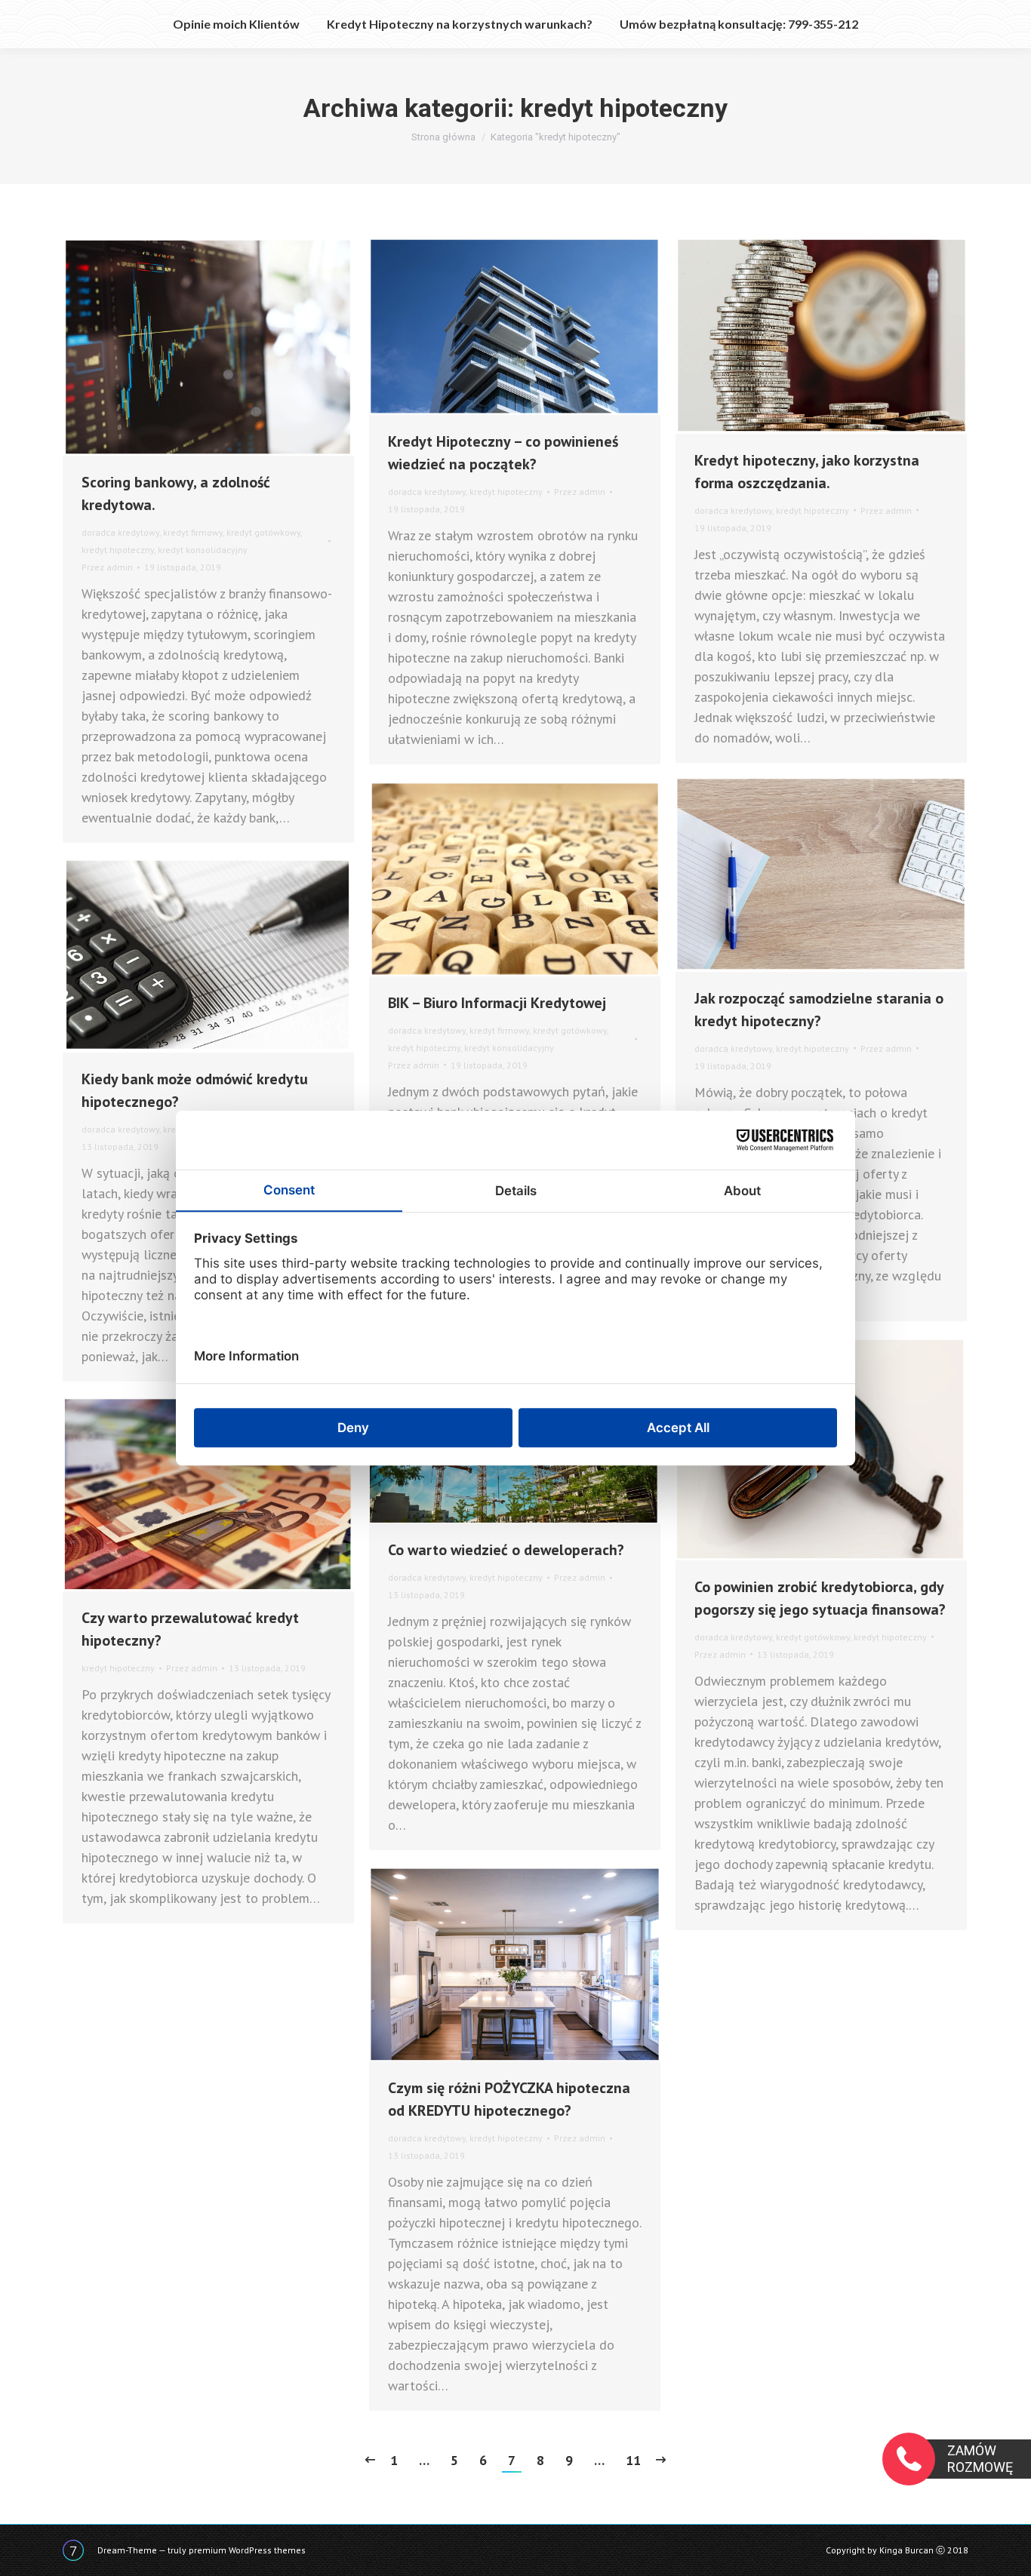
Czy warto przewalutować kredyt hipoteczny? (190, 1629)
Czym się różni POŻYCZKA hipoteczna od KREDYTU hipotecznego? (509, 2099)
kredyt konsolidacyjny (203, 550)
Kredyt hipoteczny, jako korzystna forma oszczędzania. (807, 472)
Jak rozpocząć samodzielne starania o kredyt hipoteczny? (819, 1010)
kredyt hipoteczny (118, 550)
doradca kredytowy (120, 532)
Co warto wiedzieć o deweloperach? (506, 1550)
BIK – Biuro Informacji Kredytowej (497, 1003)
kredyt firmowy (193, 532)
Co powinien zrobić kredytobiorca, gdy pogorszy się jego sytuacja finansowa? (820, 1598)
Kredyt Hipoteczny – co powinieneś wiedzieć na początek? (503, 453)
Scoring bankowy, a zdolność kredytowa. (176, 493)
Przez (107, 567)
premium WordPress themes (247, 2550)
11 (633, 2460)
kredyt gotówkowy (263, 532)
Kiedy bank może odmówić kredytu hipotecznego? (195, 1090)
